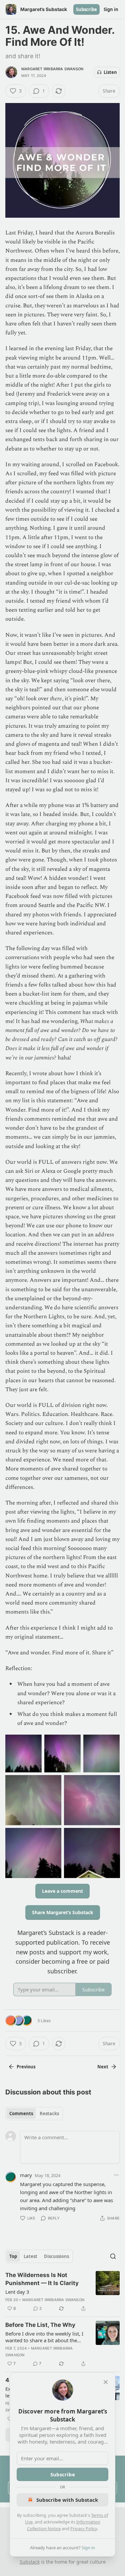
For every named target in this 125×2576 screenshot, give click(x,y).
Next (103, 2067)
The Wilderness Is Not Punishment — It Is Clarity (42, 2279)
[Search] (113, 2256)
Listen (110, 72)
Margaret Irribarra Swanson (52, 69)
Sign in (111, 9)
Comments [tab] (21, 2114)
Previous (26, 2067)
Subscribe (86, 9)
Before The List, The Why (40, 2325)
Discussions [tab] (56, 2256)
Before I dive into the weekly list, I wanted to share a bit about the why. (44, 2337)
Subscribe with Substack (67, 2500)
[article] (62, 2292)
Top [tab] (13, 2256)
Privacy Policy (84, 2529)
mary (26, 2175)
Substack (30, 2562)
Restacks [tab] (49, 2114)
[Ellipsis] (116, 2175)
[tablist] (34, 2114)
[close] (106, 2382)
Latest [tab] (30, 2256)
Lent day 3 (17, 2292)
